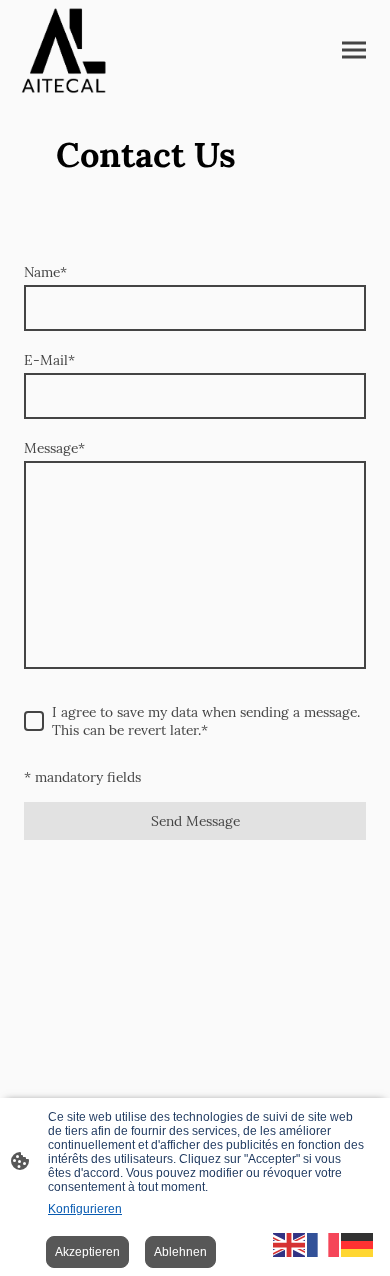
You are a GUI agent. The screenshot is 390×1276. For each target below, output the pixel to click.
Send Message (195, 821)
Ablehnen (180, 1252)
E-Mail (49, 360)
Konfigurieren (85, 1209)
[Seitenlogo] (63, 50)
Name (45, 272)
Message (54, 448)
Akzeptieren (87, 1252)
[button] (290, 1243)
